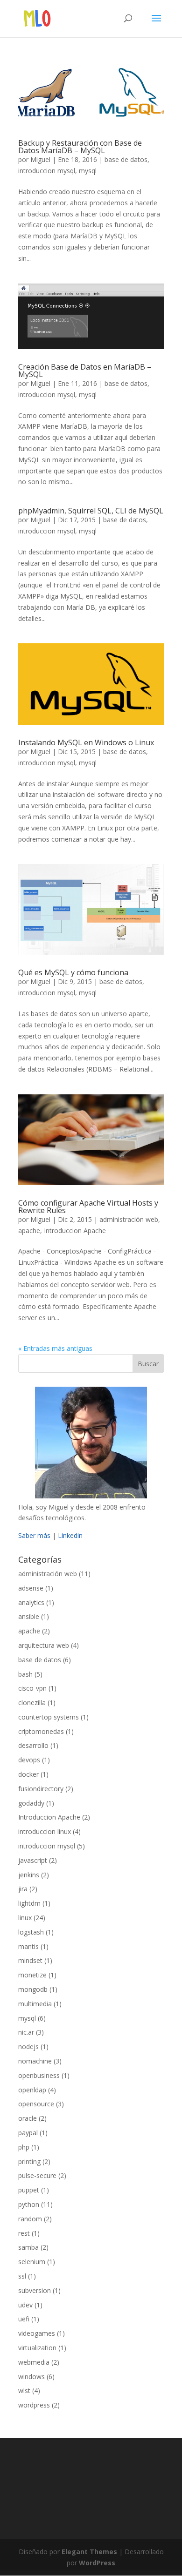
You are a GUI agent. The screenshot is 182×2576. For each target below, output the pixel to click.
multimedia (35, 2004)
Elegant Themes (89, 2552)
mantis (28, 1946)
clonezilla (32, 1703)
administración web (129, 1219)
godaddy (31, 1803)
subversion (35, 2290)
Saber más (34, 1535)
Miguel (40, 159)
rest (24, 2233)
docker (28, 1774)
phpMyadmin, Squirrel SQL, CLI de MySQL (91, 511)
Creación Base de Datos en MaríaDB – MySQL (85, 371)
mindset (30, 1960)
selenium (32, 2262)
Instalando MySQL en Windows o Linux (86, 742)
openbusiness (39, 2075)
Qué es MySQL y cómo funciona (73, 972)
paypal (28, 2133)
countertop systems (49, 1717)
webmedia (34, 2362)
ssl (22, 2276)
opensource (36, 2104)
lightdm (29, 1903)
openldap (32, 2090)
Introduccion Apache (75, 1231)
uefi (24, 2319)
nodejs (28, 2047)
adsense (31, 1588)
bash (25, 1674)
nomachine (35, 2061)
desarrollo (33, 1745)
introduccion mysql (47, 171)
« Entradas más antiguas (55, 1348)
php (24, 2147)
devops (29, 1760)
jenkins (29, 1875)
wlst (24, 2391)
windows (31, 2377)
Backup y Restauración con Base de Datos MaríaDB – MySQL (80, 147)
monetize (32, 1975)
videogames (37, 2333)
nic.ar (26, 2032)
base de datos (126, 159)
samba (28, 2247)
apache (29, 1231)
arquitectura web (44, 1645)
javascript (33, 1860)
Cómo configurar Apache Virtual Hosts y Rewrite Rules (88, 1207)
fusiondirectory (41, 1789)
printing (29, 2161)
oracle (28, 2118)
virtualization (37, 2348)
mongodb (33, 1989)
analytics (31, 1602)
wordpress (34, 2405)
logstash (31, 1932)
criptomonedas (41, 1731)
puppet (29, 2190)
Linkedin (70, 1535)
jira (23, 1889)
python (29, 2204)
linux (25, 1918)
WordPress (97, 2563)
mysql (88, 171)
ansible (29, 1616)
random (30, 2219)
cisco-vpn (32, 1688)
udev (25, 2305)
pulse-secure (37, 2175)
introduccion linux (45, 1831)
